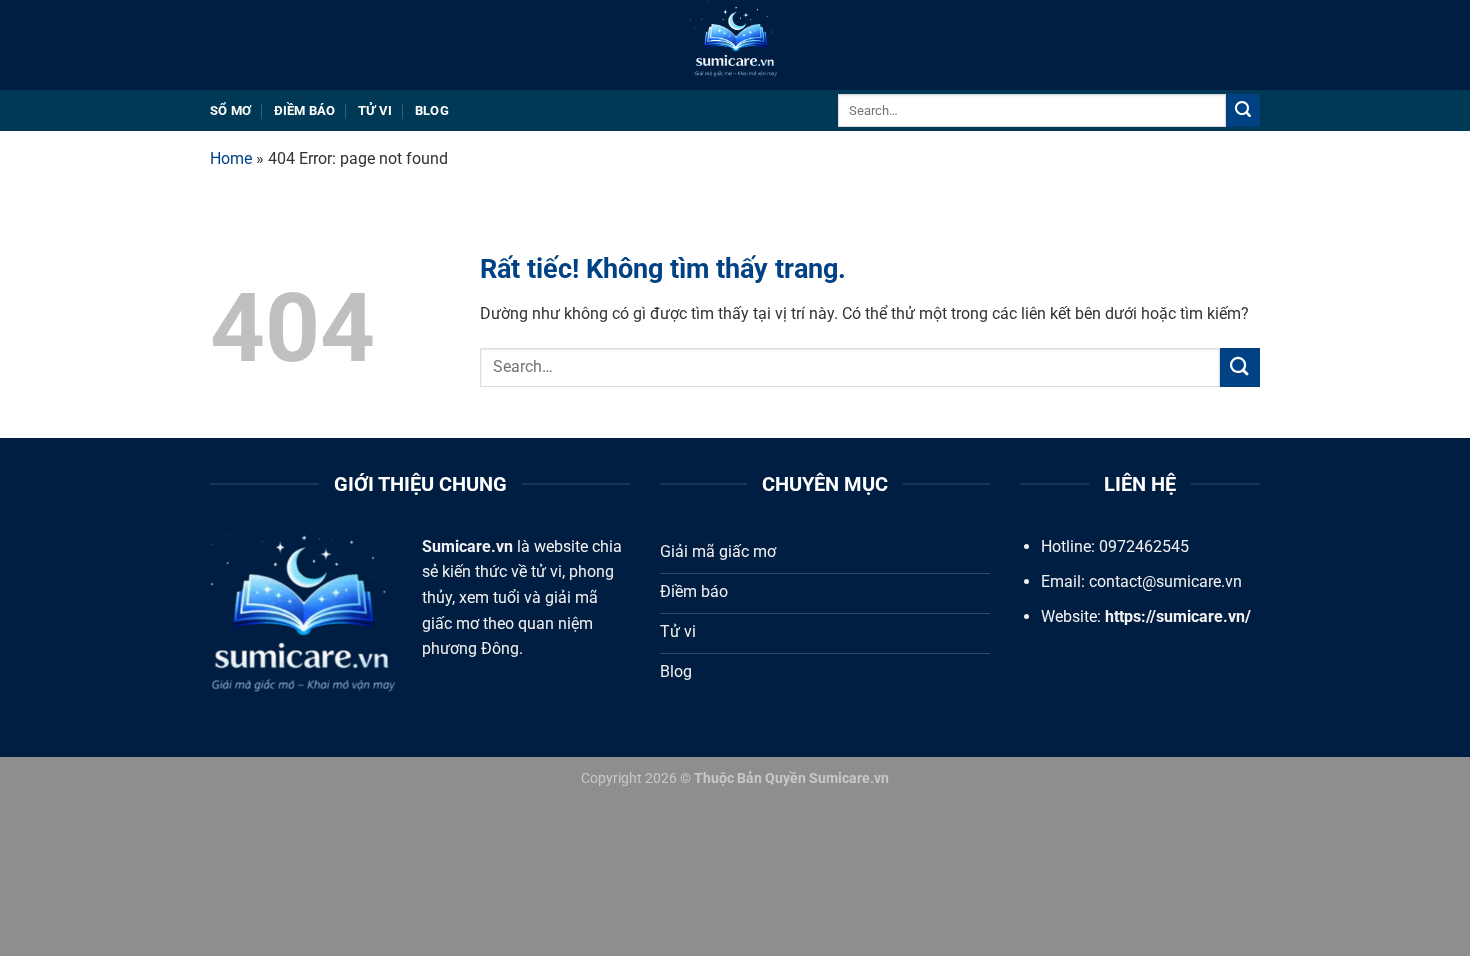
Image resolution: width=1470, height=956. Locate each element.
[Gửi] (1243, 111)
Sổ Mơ (230, 110)
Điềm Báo (305, 110)
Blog (432, 110)
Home (231, 158)
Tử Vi (375, 110)
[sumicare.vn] (735, 45)
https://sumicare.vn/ (1178, 616)
